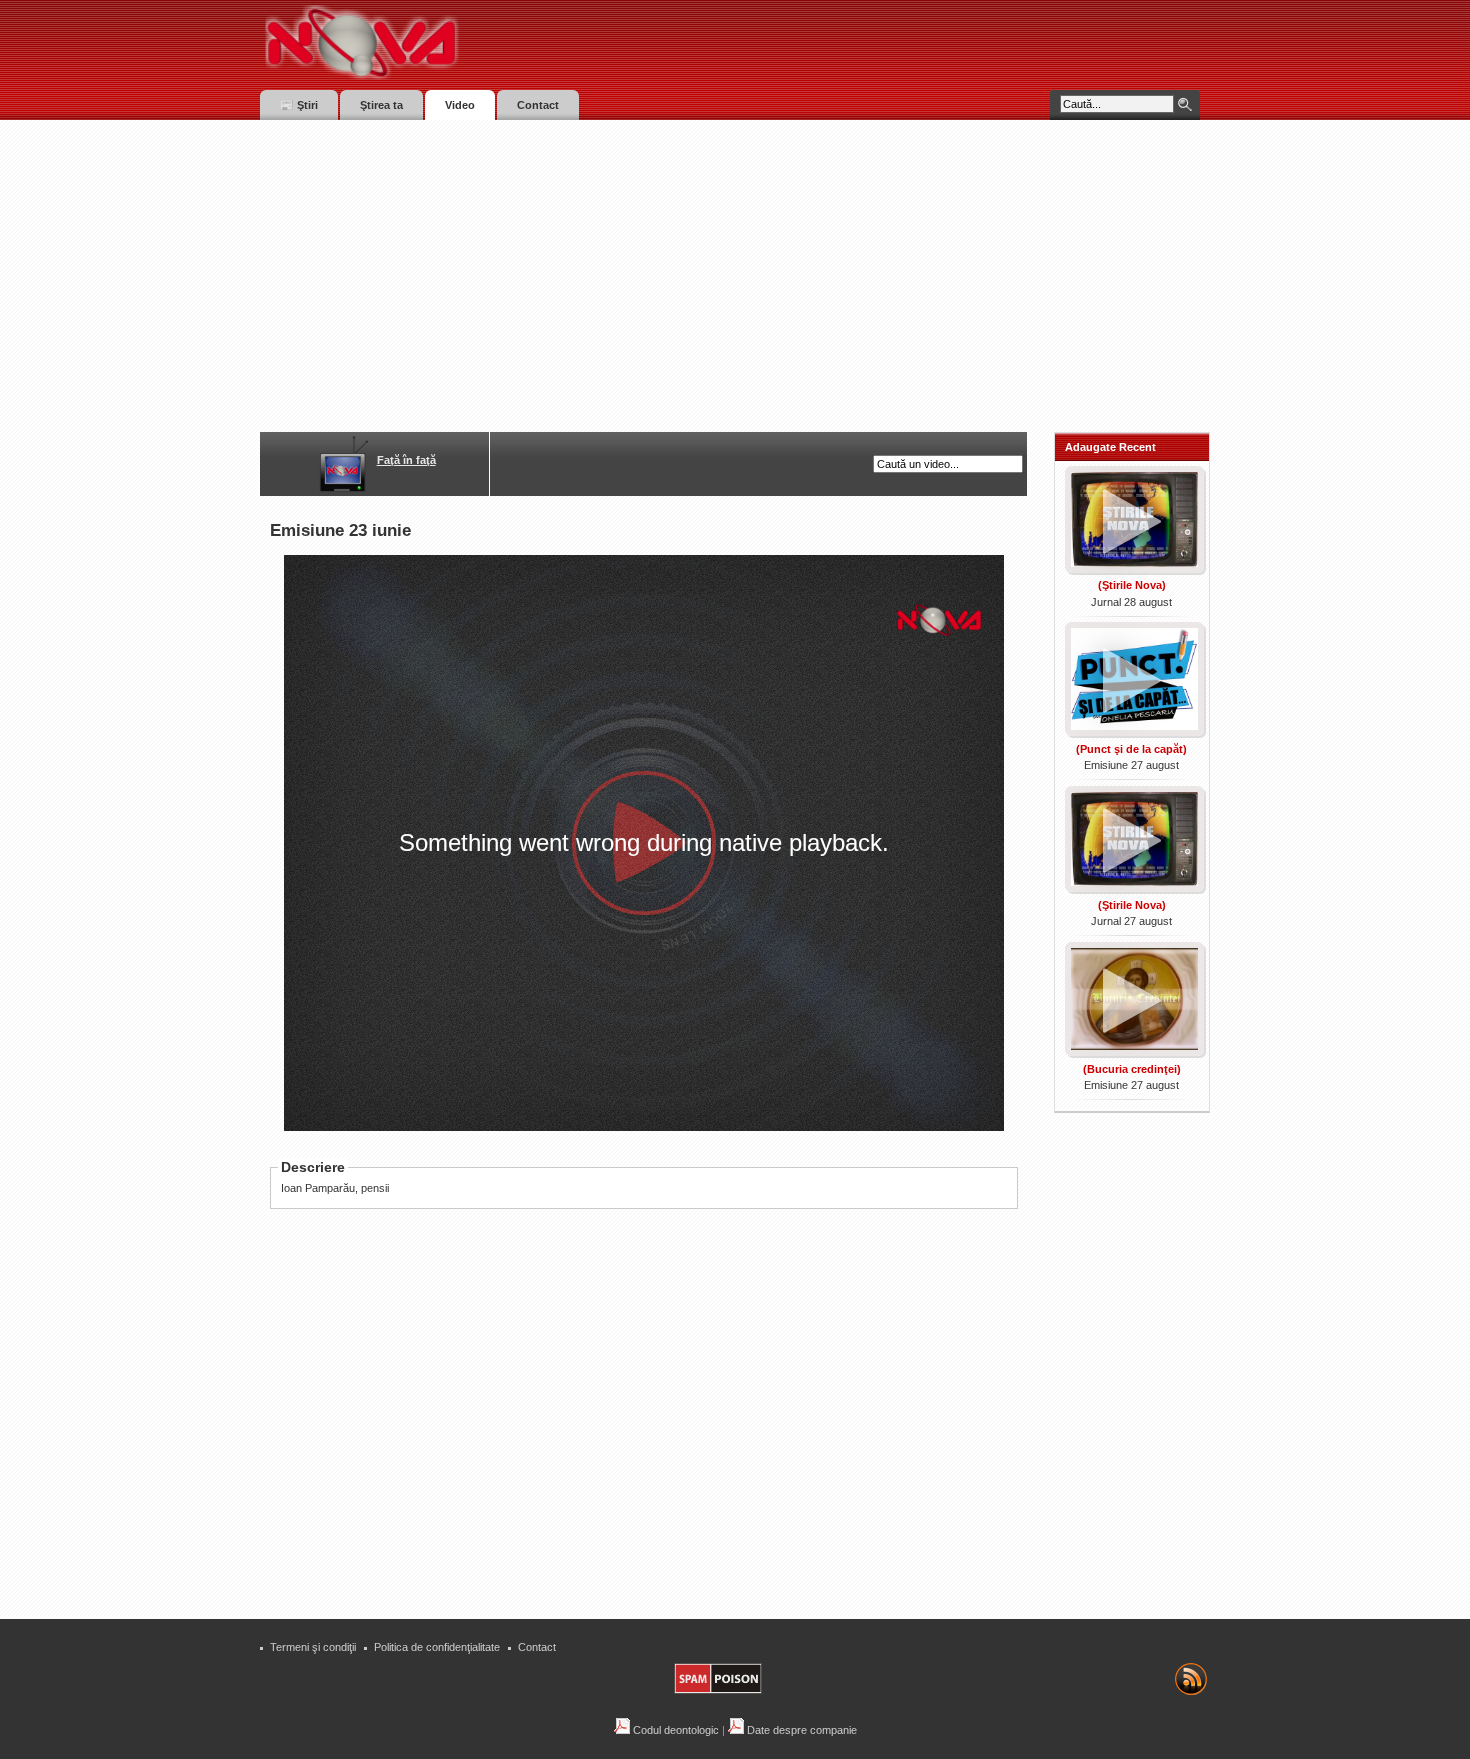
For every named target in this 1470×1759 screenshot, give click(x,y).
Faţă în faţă (406, 460)
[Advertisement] (735, 270)
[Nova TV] (535, 42)
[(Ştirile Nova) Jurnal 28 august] (1132, 569)
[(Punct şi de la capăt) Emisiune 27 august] (1132, 732)
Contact (537, 1647)
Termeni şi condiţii (313, 1647)
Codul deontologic (674, 1730)
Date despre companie (800, 1730)
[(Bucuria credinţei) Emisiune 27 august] (1132, 1052)
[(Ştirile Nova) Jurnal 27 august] (1132, 888)
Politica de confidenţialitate (437, 1647)
